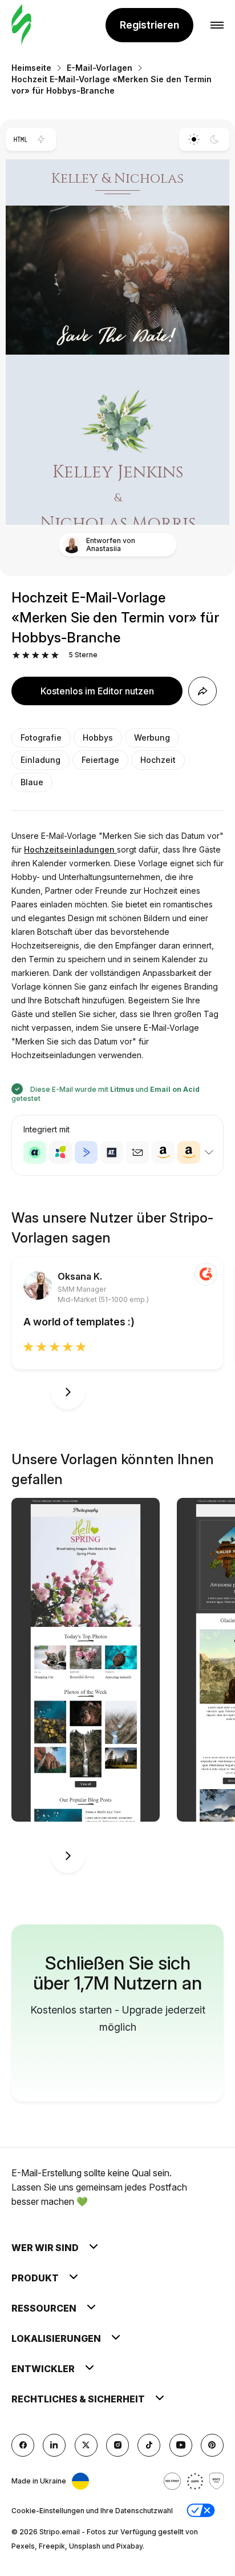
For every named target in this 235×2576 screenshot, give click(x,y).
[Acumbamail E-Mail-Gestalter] (137, 1152)
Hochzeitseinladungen (70, 849)
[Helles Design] (194, 139)
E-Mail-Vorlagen (100, 68)
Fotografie (41, 738)
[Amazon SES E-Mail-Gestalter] (189, 1152)
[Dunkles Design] (215, 139)
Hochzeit (158, 760)
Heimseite (31, 68)
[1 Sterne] (16, 655)
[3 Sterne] (36, 655)
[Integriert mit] (209, 1152)
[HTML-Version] (20, 139)
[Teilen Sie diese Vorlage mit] (202, 691)
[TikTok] (149, 2445)
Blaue (32, 782)
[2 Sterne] (26, 655)
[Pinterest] (212, 2445)
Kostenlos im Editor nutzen (97, 691)
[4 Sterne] (45, 655)
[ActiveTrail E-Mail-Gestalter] (112, 1152)
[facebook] (23, 2445)
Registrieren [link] (149, 25)
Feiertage (100, 760)
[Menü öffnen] (217, 25)
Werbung (152, 738)
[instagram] (117, 2445)
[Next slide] (68, 1392)
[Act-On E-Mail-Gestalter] (60, 1152)
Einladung (40, 760)
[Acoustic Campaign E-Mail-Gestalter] (35, 1152)
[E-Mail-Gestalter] (21, 25)
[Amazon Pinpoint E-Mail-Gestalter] (163, 1152)
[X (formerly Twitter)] (86, 2445)
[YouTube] (181, 2445)
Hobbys (98, 738)
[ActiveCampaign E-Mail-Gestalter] (86, 1152)
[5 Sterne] (55, 655)
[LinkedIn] (54, 2445)
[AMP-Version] (41, 139)
